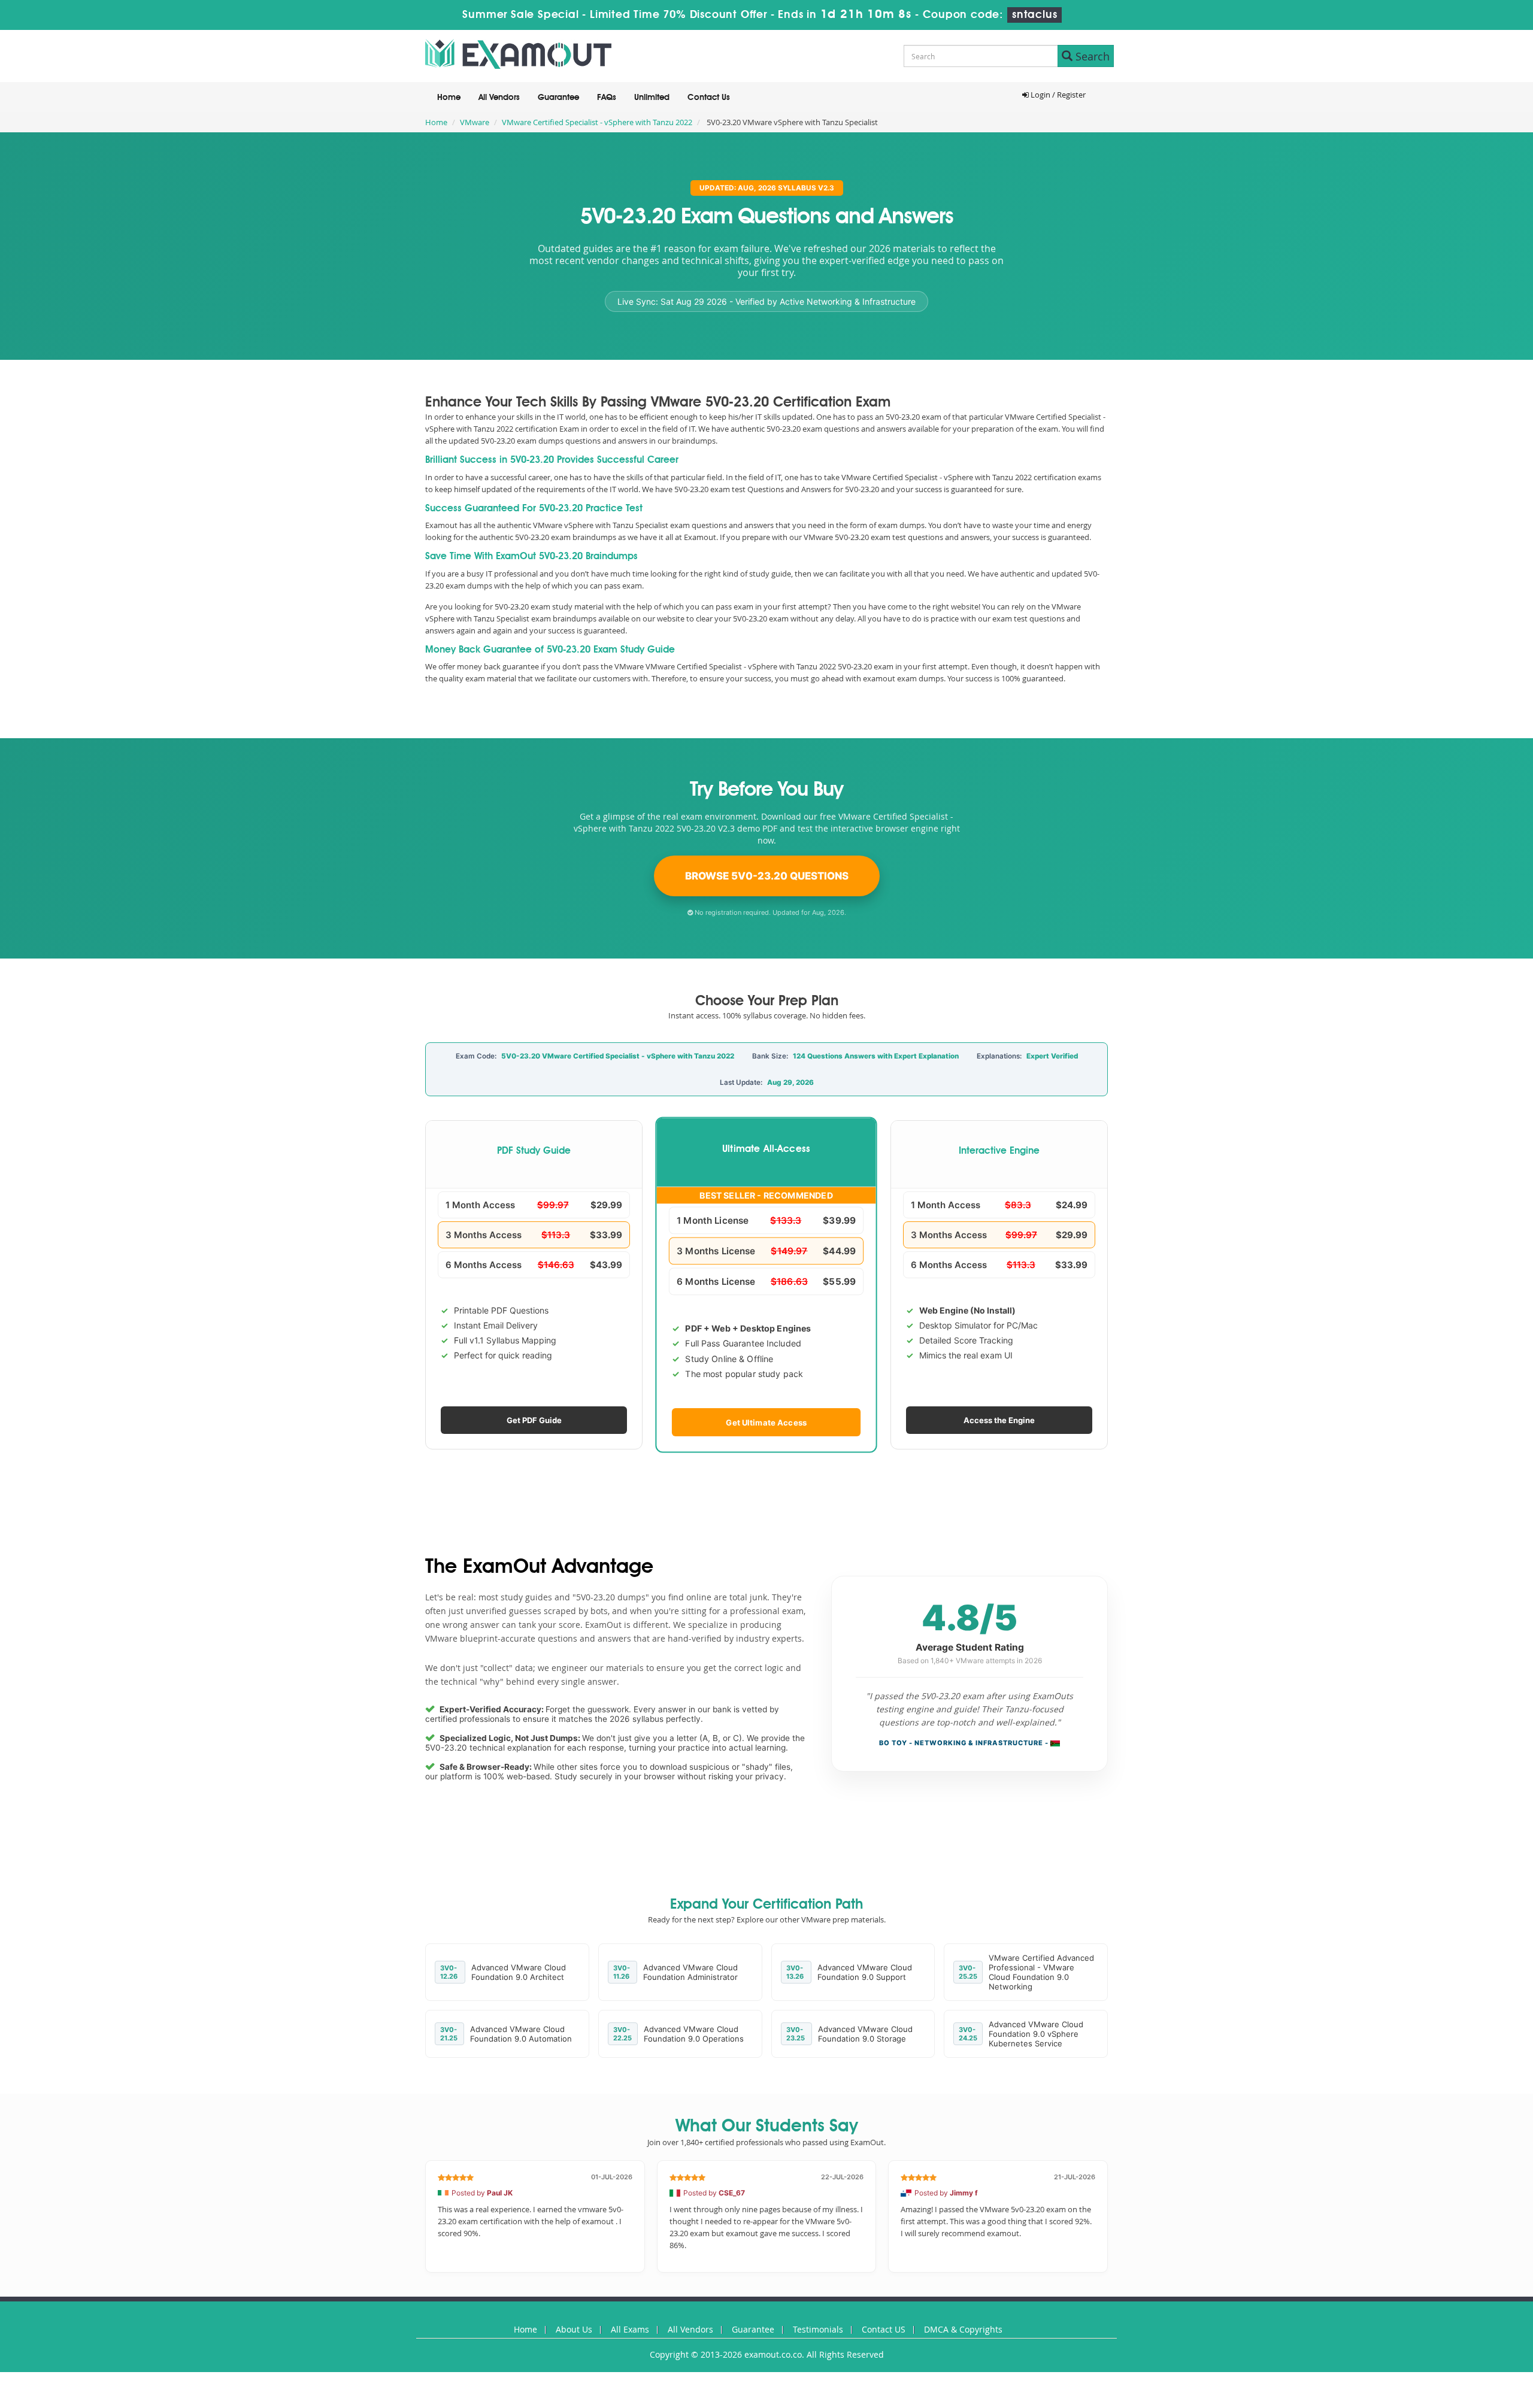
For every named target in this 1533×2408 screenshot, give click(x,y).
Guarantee (558, 98)
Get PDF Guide (534, 1420)
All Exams (630, 2329)
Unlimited (652, 98)
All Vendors (499, 98)
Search (1091, 56)
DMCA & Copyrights (963, 2329)
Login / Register (1057, 95)
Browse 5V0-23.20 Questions (767, 876)
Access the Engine (999, 1420)
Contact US (884, 2329)
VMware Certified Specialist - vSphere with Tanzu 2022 (597, 122)
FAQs (607, 98)
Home (449, 98)
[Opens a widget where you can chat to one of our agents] (1451, 2339)
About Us (574, 2329)
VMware (475, 122)
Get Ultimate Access (767, 1422)
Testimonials (818, 2329)
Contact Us (709, 98)
